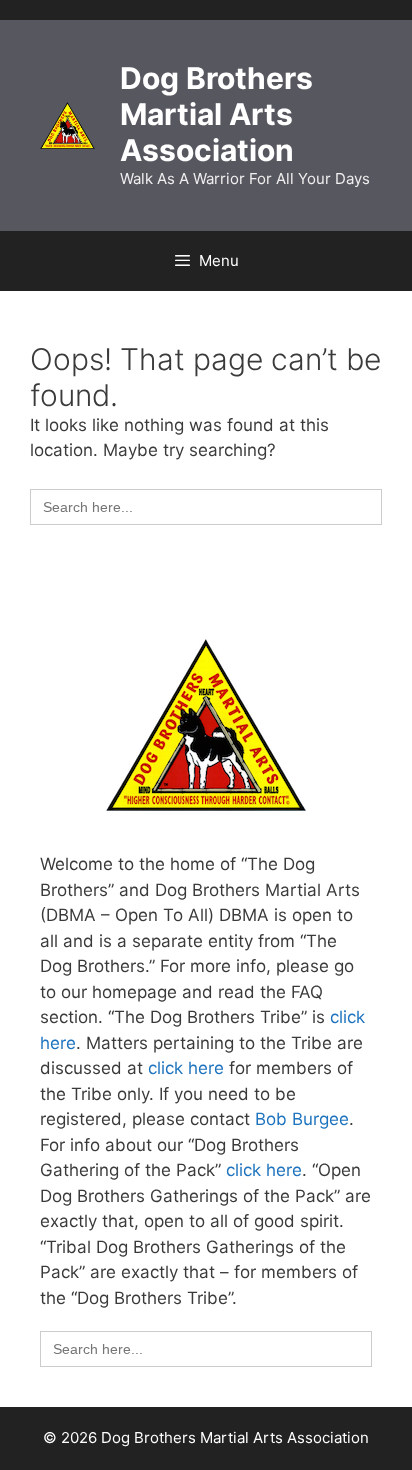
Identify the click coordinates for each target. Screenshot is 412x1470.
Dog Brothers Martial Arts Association (216, 114)
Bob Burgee (302, 1119)
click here (186, 1068)
